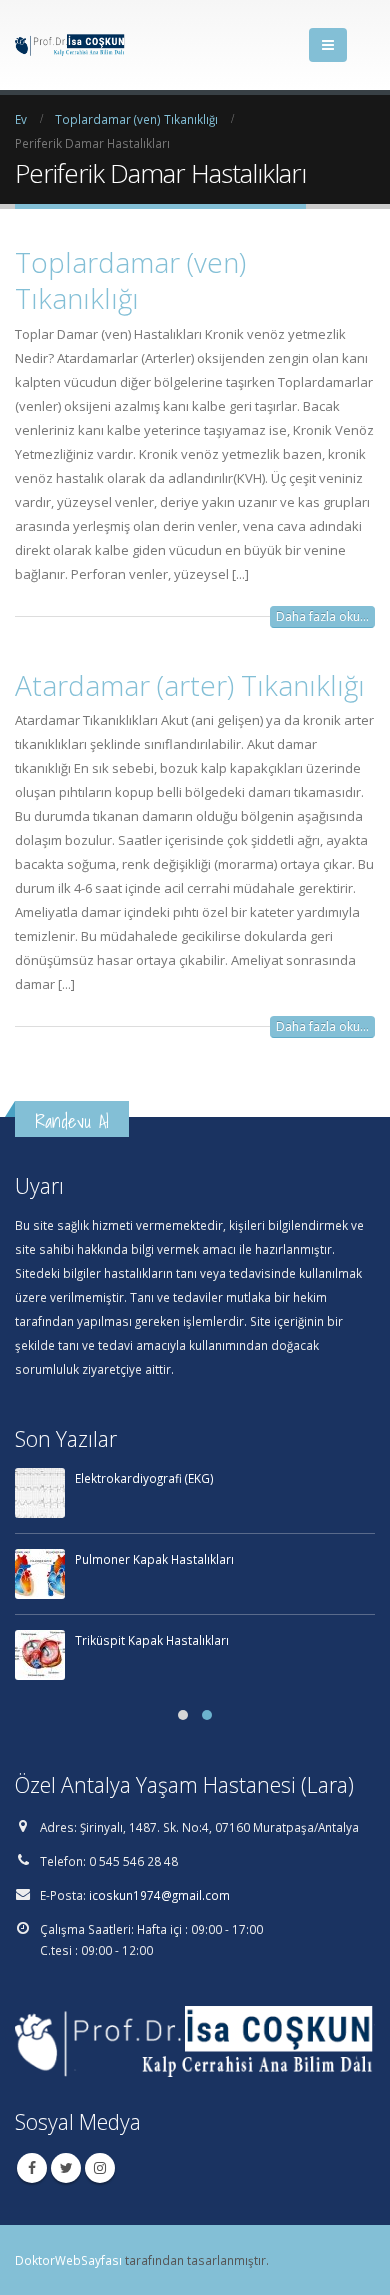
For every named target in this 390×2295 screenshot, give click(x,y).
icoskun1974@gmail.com (159, 1895)
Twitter (66, 2168)
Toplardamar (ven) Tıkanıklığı (130, 280)
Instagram (100, 2168)
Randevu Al (72, 1121)
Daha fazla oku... (322, 616)
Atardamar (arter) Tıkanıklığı (190, 685)
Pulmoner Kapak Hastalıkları (154, 1559)
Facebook (32, 2168)
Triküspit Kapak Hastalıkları (152, 1640)
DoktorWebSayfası (68, 2260)
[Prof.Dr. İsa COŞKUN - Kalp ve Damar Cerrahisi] (70, 45)
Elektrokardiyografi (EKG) (144, 1478)
